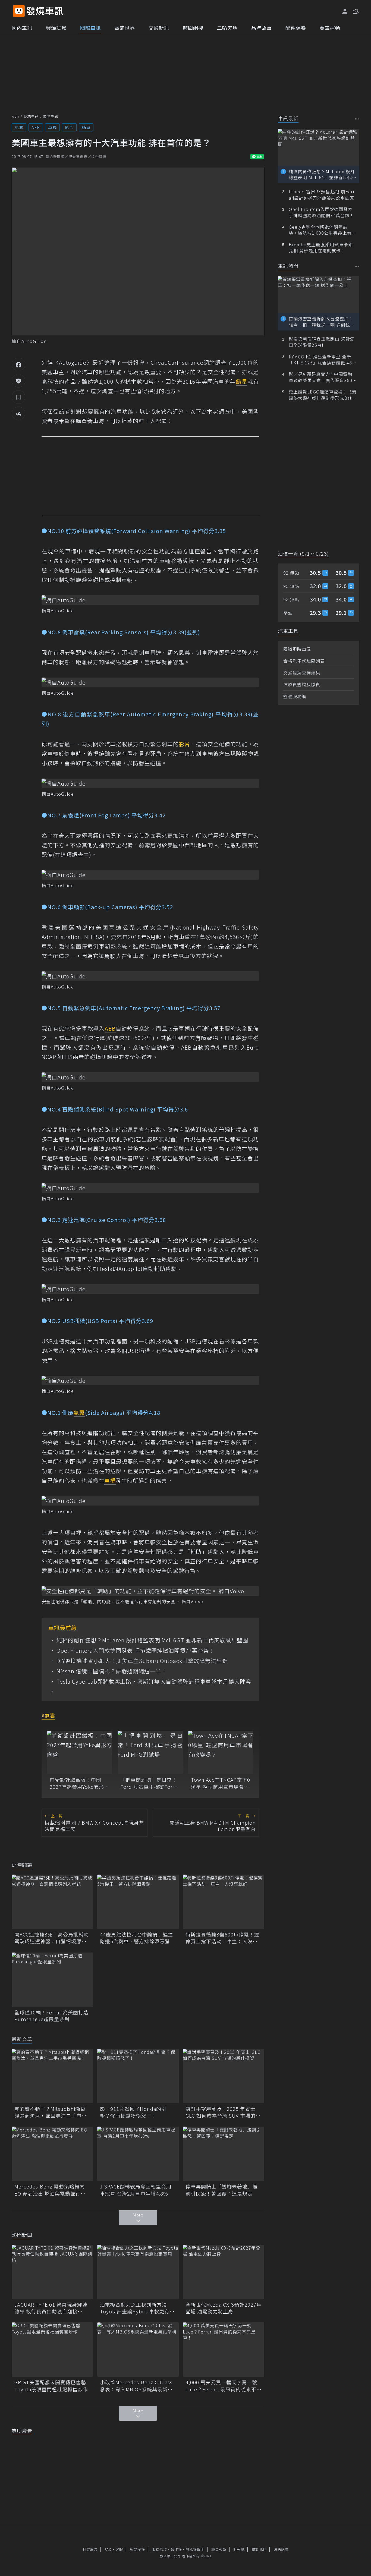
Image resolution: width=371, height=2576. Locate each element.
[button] (355, 11)
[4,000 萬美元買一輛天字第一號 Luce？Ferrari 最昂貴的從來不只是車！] (224, 2350)
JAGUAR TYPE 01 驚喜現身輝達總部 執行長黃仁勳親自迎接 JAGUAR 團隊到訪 (51, 2308)
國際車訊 (90, 28)
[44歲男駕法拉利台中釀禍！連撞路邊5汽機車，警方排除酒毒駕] (138, 1902)
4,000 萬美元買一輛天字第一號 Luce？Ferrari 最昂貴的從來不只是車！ (224, 2386)
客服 (119, 2549)
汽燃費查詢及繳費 (302, 684)
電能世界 (125, 28)
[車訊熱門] (357, 266)
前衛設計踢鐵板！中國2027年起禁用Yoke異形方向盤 (79, 1783)
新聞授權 (137, 2549)
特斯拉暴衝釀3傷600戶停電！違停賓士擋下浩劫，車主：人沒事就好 (222, 1938)
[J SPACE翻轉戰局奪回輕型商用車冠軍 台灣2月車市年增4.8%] (138, 2154)
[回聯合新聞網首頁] (19, 11)
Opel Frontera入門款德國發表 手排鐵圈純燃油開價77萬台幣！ (136, 1651)
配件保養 (296, 28)
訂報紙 (239, 2549)
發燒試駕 (56, 28)
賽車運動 (330, 28)
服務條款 (159, 2549)
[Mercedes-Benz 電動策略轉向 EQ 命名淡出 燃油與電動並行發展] (52, 2154)
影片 (69, 127)
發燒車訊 (31, 116)
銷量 (86, 127)
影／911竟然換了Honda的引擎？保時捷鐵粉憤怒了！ (133, 2112)
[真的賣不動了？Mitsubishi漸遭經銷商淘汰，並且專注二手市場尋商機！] (52, 2076)
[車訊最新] (357, 119)
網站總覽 (281, 2549)
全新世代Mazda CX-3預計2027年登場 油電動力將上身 (224, 2308)
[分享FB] (18, 364)
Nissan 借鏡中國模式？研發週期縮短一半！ (112, 1671)
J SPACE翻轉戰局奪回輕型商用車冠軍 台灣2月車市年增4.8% (136, 2190)
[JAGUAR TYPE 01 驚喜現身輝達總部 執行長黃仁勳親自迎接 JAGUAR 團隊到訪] (52, 2272)
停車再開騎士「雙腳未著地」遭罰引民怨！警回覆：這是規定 (222, 2190)
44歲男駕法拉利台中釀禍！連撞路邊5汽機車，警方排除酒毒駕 (136, 1938)
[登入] (345, 11)
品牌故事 (262, 28)
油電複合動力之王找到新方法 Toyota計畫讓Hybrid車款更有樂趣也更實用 (137, 2308)
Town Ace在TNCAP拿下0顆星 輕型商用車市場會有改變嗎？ (221, 1783)
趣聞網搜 (193, 28)
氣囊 (19, 127)
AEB (36, 127)
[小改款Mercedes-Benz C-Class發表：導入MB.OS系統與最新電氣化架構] (138, 2350)
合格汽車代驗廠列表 (304, 661)
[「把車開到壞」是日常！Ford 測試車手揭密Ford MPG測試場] (150, 1752)
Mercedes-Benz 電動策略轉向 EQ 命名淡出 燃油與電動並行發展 (50, 2190)
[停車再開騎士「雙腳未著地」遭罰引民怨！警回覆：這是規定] (224, 2154)
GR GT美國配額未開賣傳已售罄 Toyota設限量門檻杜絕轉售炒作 (52, 2386)
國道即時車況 (297, 649)
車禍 (52, 127)
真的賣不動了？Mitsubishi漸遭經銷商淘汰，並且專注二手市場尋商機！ (51, 2112)
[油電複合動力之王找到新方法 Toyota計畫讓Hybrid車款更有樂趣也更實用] (138, 2272)
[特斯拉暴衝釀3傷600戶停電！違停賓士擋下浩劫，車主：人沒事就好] (224, 1902)
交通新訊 (159, 28)
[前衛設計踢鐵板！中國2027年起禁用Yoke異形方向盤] (80, 1752)
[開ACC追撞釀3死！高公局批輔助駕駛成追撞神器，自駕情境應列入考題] (52, 1902)
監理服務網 (295, 696)
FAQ (108, 2549)
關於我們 (259, 2549)
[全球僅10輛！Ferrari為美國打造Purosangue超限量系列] (52, 1980)
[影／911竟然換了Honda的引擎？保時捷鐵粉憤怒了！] (138, 2076)
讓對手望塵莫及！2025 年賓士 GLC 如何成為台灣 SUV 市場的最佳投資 (223, 2112)
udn (16, 116)
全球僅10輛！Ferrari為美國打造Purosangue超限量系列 (51, 2016)
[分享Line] (18, 381)
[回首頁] (45, 11)
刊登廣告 (90, 2549)
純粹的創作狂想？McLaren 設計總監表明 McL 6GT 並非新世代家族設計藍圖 (152, 1640)
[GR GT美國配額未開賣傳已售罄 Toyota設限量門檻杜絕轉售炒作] (52, 2350)
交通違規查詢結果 (302, 673)
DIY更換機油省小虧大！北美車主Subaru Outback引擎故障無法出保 (142, 1661)
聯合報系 (219, 2549)
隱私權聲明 (195, 2549)
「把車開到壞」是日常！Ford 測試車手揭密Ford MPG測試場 (149, 1783)
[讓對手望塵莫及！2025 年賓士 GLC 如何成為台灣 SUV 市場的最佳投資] (224, 2076)
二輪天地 (227, 28)
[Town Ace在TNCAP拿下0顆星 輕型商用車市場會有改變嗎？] (221, 1752)
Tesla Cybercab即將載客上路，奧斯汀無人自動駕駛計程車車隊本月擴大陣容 (154, 1681)
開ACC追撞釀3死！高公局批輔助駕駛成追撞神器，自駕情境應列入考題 (52, 1938)
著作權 (176, 2549)
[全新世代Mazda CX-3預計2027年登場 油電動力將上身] (224, 2272)
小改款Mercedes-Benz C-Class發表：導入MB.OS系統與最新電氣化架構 (136, 2386)
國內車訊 (22, 28)
